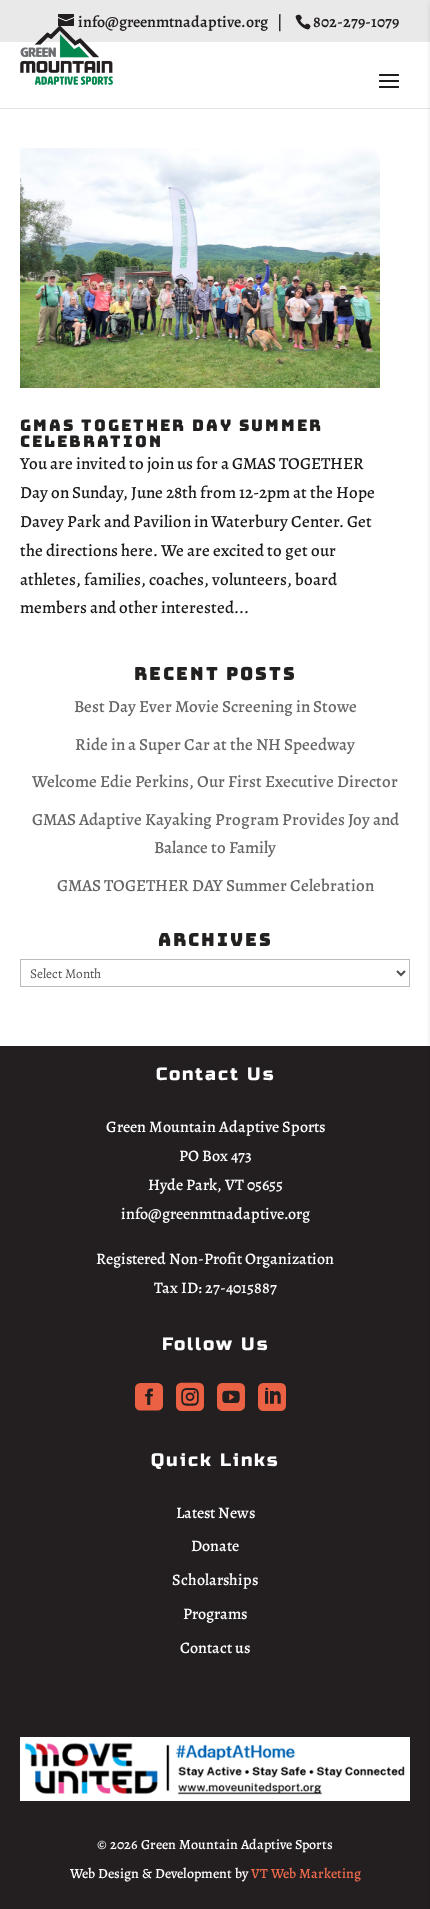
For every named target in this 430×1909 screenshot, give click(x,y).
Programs (215, 1614)
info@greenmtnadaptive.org (215, 1214)
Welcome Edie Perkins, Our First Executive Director (215, 781)
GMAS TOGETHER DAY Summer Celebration (171, 433)
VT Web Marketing (306, 1873)
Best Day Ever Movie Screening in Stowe (215, 706)
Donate (215, 1546)
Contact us (215, 1648)
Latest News (215, 1513)
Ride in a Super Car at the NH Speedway (215, 744)
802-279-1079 (357, 22)
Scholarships (215, 1580)
